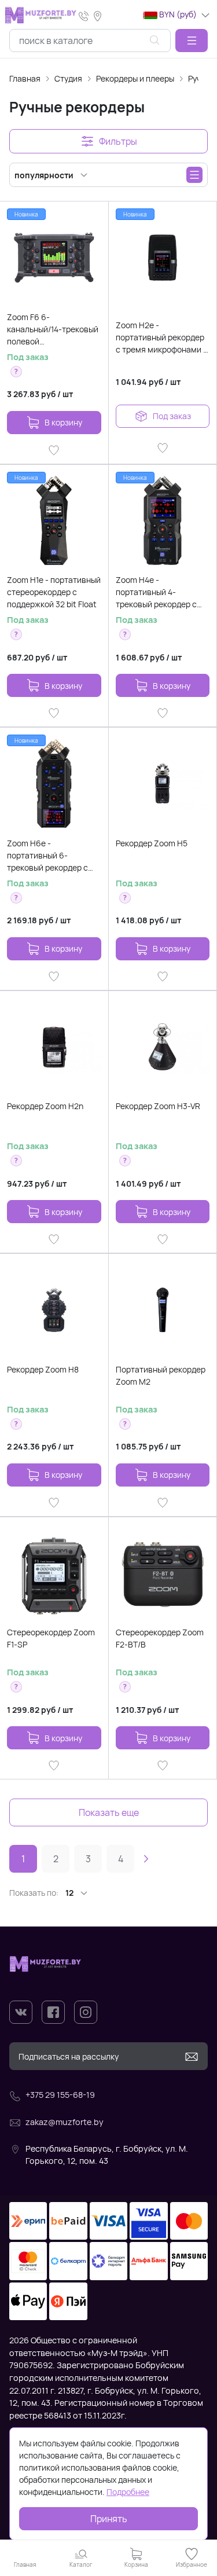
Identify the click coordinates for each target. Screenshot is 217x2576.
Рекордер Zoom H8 (43, 1369)
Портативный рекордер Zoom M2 (161, 1375)
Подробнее (128, 2492)
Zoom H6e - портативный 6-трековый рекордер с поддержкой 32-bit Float (53, 856)
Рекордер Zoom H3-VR (158, 1106)
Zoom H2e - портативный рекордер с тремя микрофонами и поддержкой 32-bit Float (162, 337)
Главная (25, 78)
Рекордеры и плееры (135, 78)
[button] (192, 41)
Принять (109, 2519)
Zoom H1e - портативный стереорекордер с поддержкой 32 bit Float (54, 592)
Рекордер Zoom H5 (152, 843)
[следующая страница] (146, 1859)
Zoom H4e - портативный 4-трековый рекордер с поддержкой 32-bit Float (161, 592)
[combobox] (90, 41)
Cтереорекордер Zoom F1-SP (51, 1638)
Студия (68, 78)
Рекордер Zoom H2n (45, 1106)
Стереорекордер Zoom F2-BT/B (160, 1638)
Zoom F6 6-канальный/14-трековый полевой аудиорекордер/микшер (53, 329)
